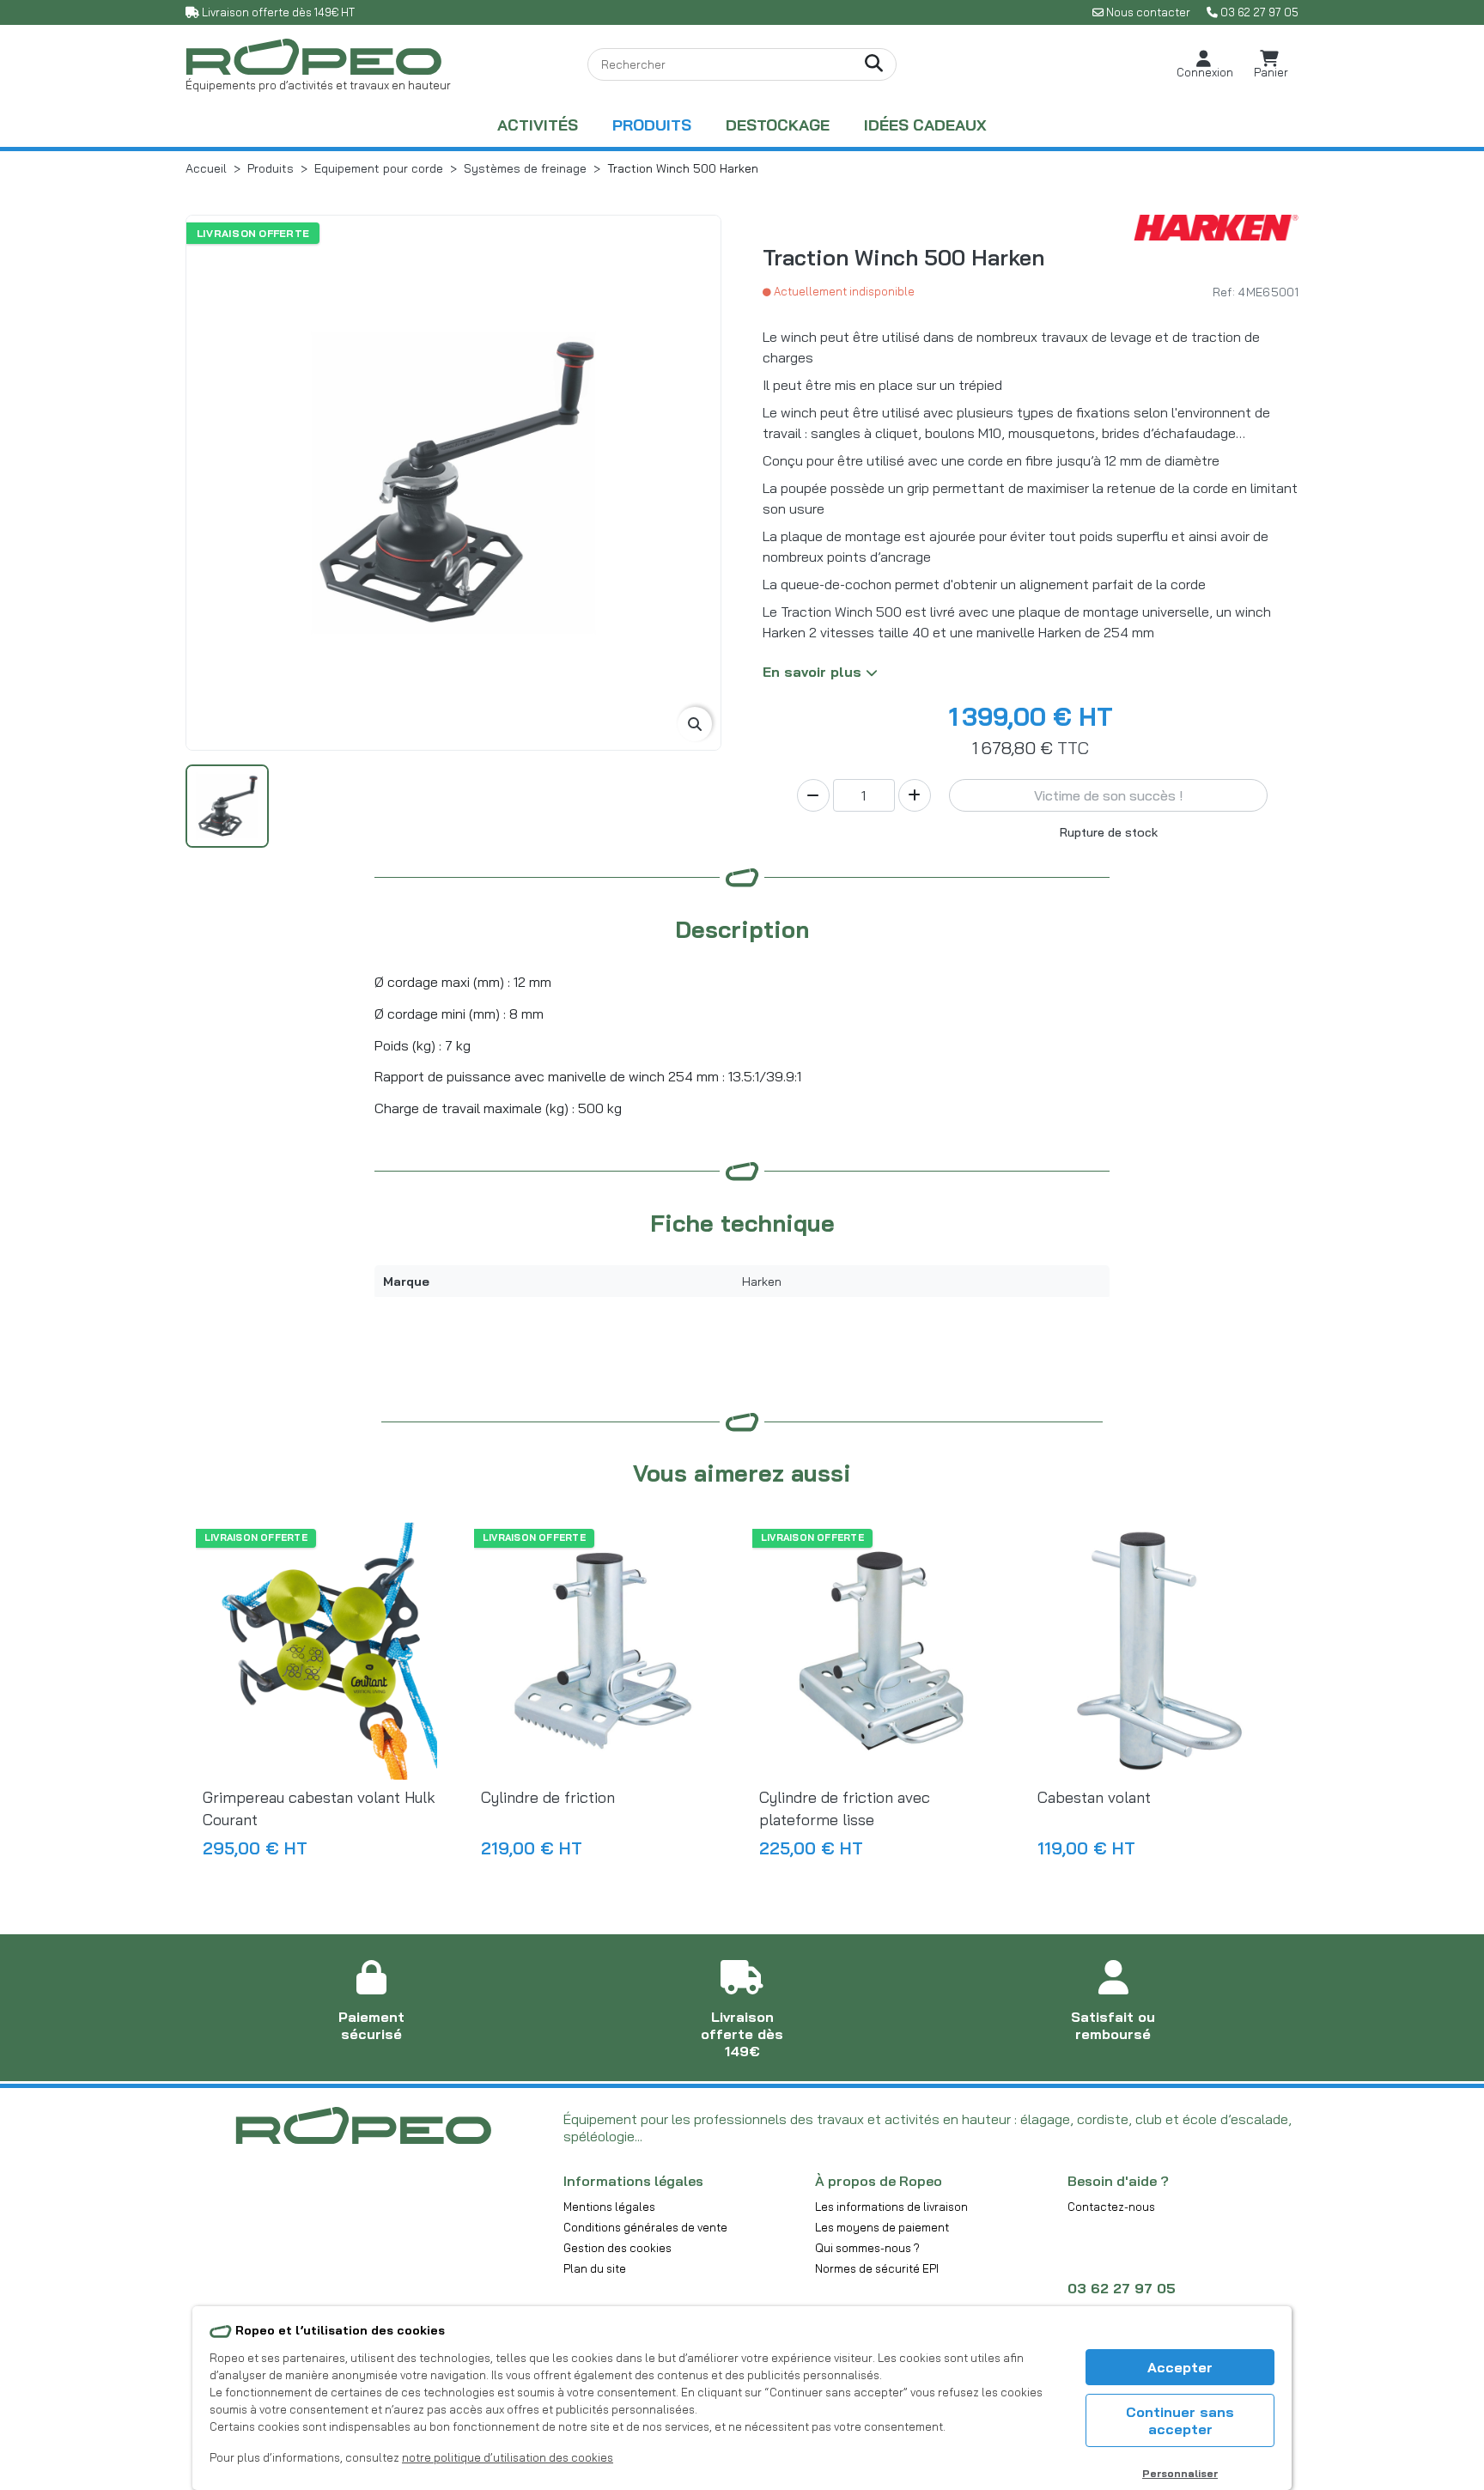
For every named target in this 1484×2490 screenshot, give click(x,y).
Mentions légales (609, 2207)
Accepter (1180, 2367)
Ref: (1224, 292)
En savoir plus (814, 672)
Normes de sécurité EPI (877, 2268)
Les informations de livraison (891, 2207)
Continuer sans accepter (1180, 2420)
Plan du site (595, 2268)
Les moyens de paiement (882, 2227)
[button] (1205, 65)
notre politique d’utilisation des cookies (508, 2457)
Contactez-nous (1111, 2207)
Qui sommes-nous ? (867, 2248)
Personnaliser (1180, 2473)
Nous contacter (1148, 12)
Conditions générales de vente (645, 2227)
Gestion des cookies (617, 2248)
